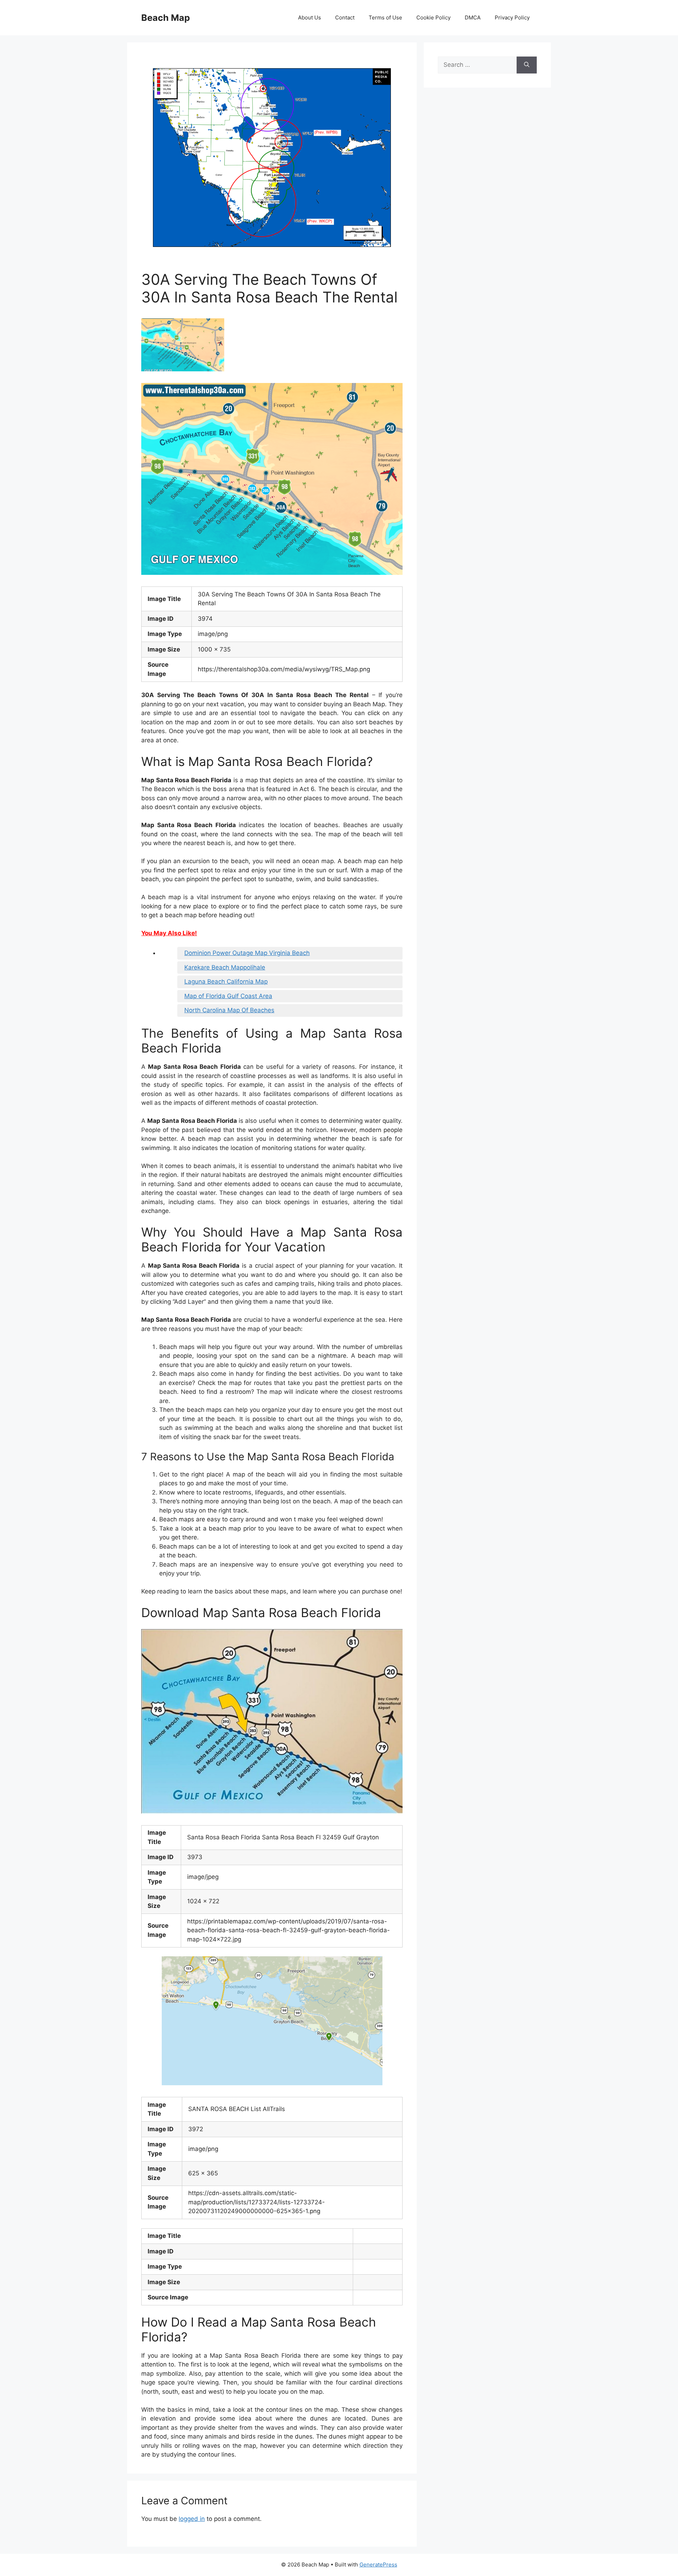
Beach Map (166, 18)
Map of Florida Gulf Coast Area (228, 996)
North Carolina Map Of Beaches (229, 1010)
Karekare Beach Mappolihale (225, 967)
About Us (310, 17)
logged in (192, 2519)
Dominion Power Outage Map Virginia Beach (247, 953)
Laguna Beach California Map (226, 982)
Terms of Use (385, 17)
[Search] (527, 65)
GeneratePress (378, 2565)
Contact (345, 17)
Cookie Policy (433, 17)
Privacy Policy (512, 17)
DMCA (473, 17)
